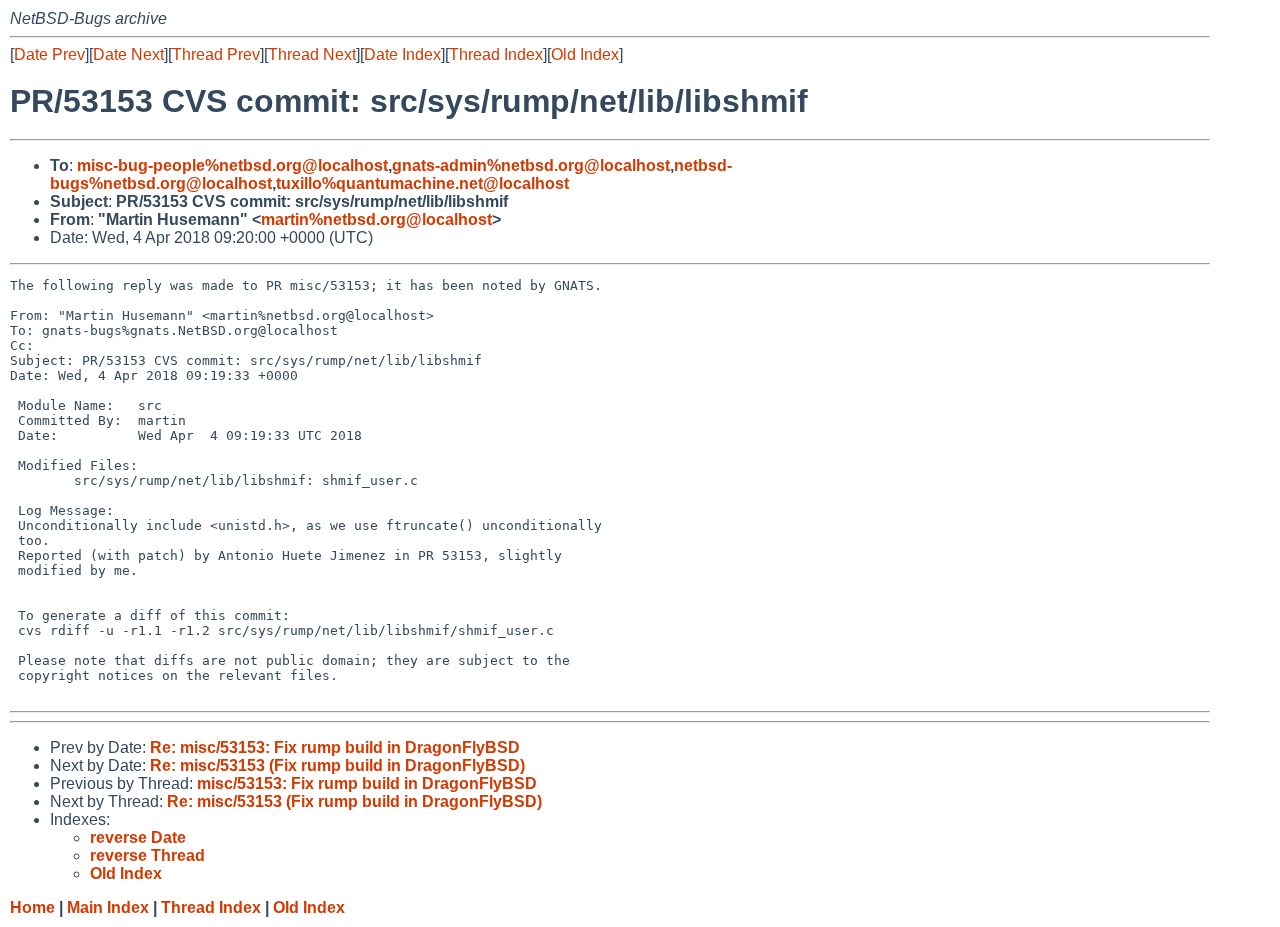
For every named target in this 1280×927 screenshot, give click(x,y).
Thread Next (312, 54)
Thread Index (496, 54)
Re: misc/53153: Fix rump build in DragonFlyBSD (335, 747)
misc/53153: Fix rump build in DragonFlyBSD (367, 783)
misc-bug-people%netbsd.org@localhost (232, 165)
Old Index (585, 54)
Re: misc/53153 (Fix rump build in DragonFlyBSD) (337, 765)
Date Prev (49, 54)
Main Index (108, 907)
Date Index (402, 54)
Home (32, 907)
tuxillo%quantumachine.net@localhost (422, 183)
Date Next (128, 54)
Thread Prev (216, 54)
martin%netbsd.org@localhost (376, 219)
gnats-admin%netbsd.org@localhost (531, 165)
